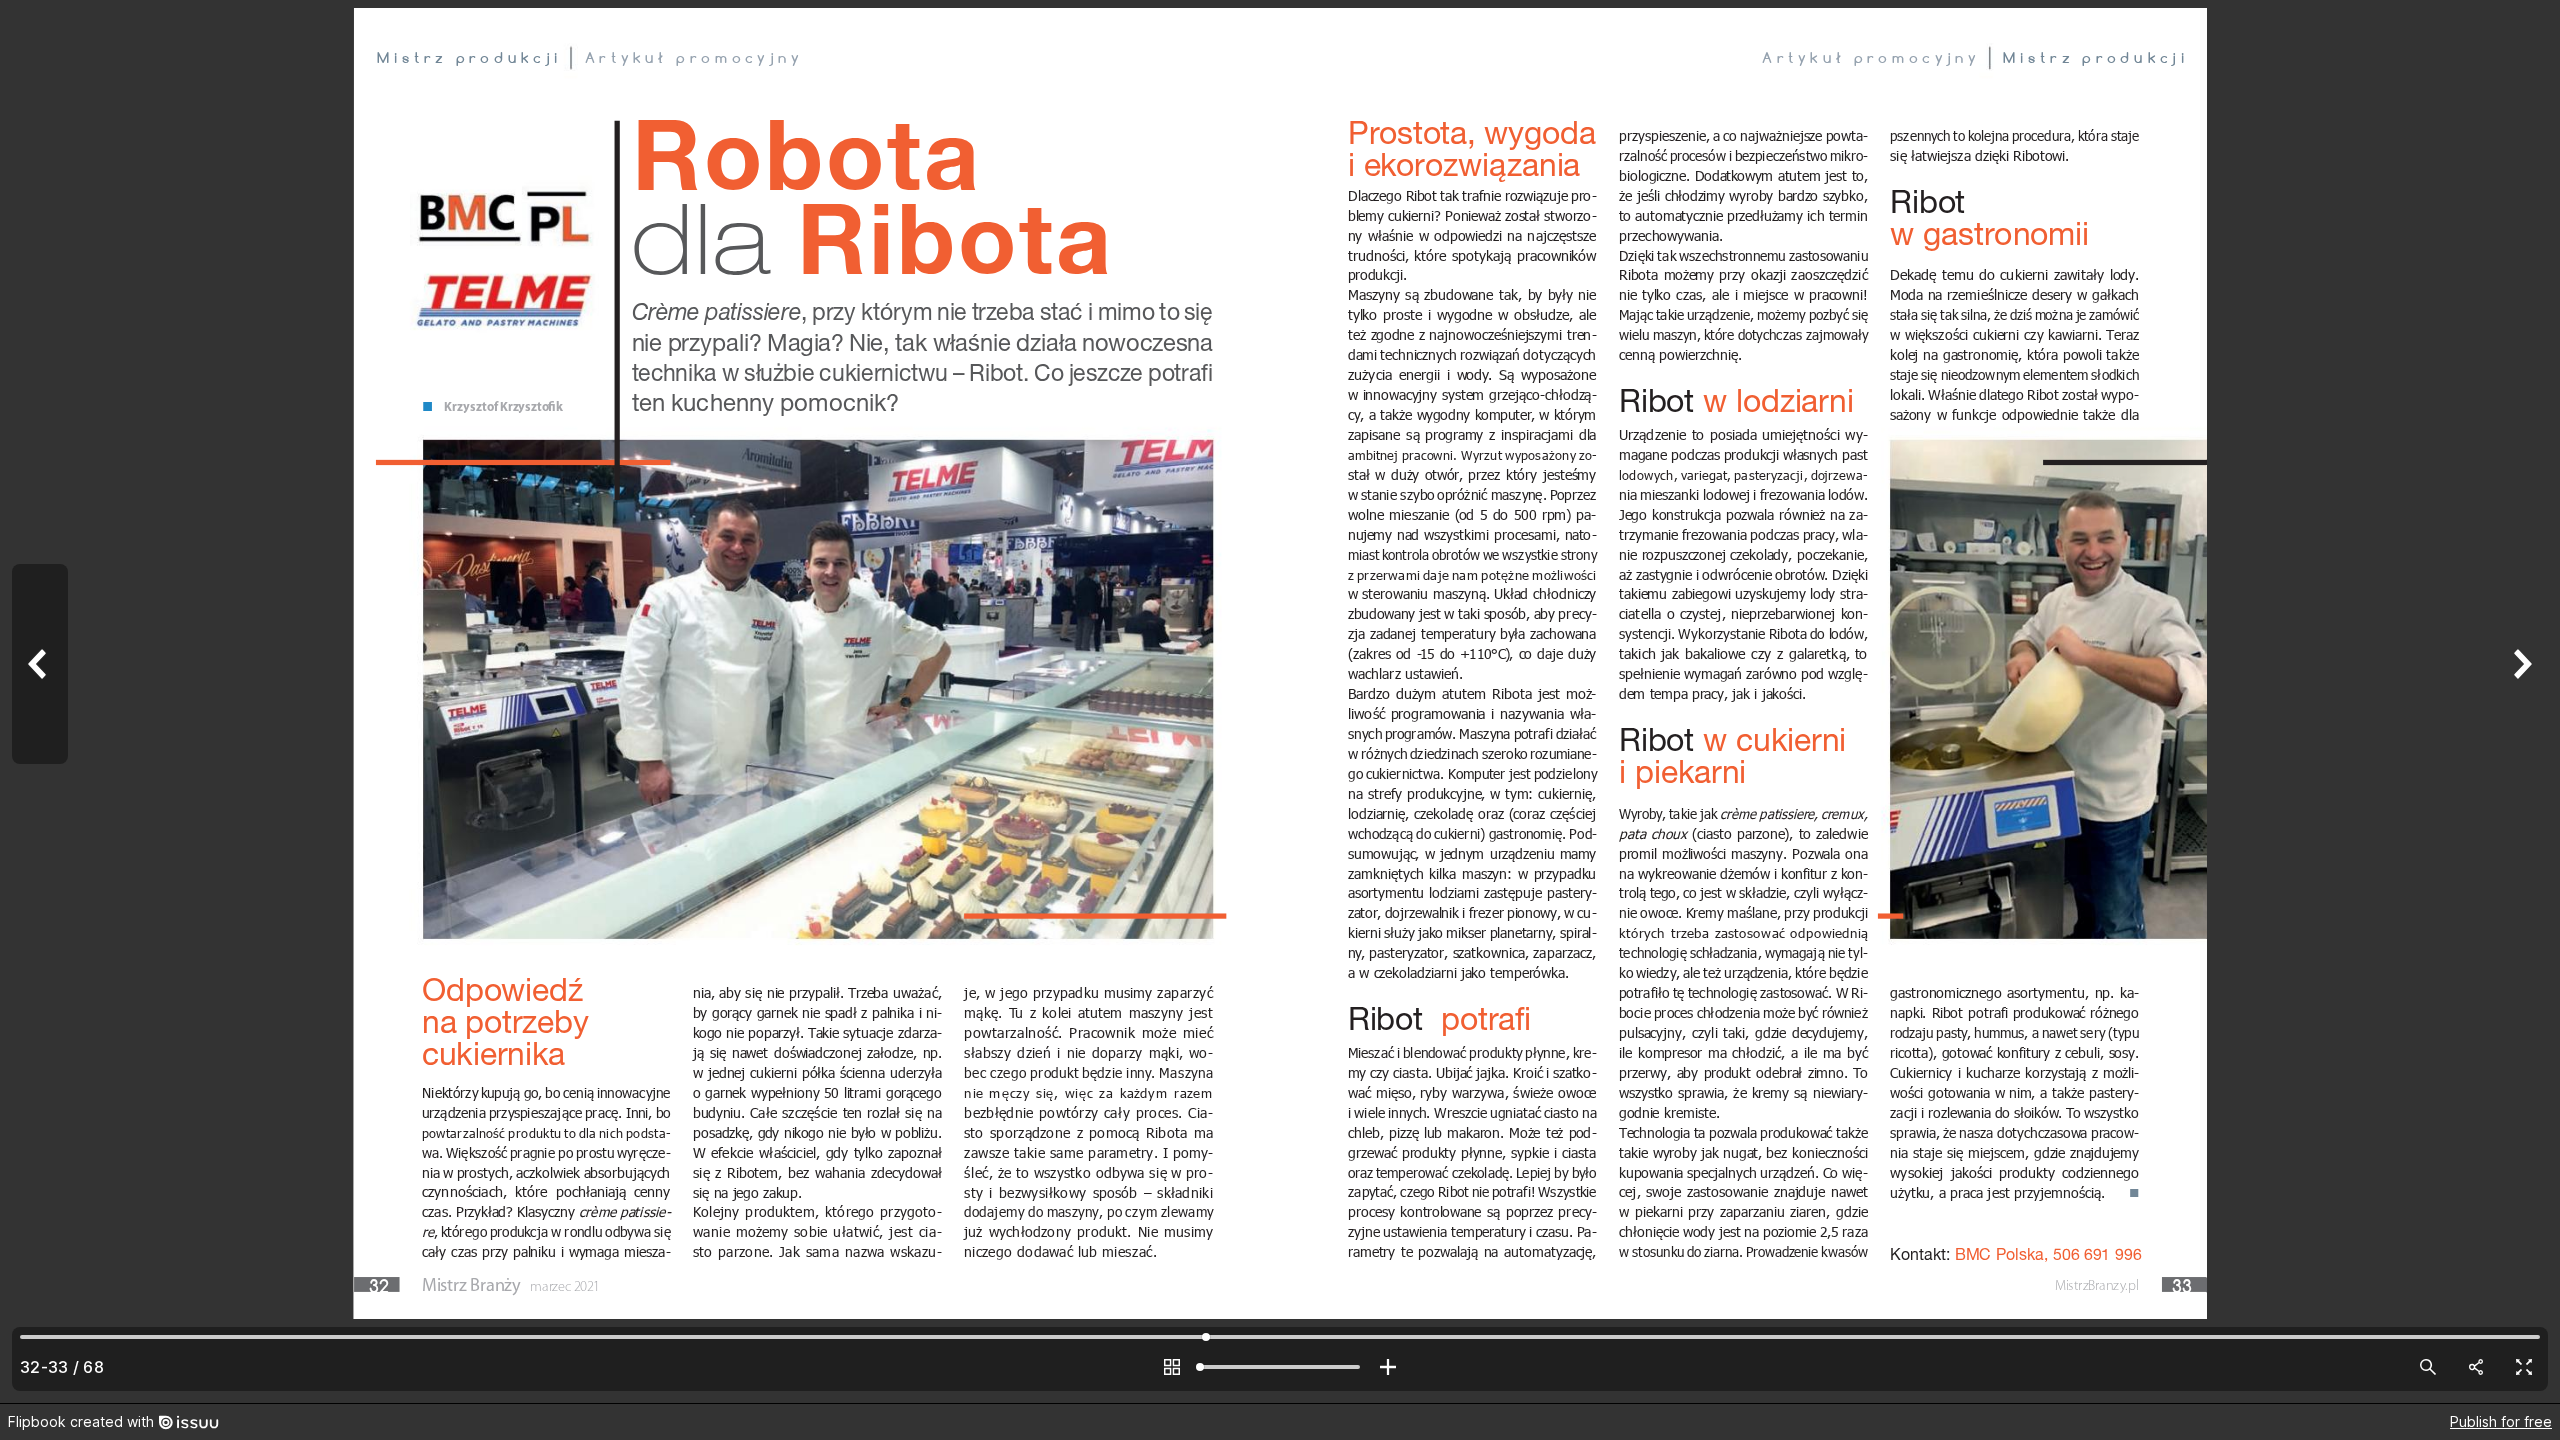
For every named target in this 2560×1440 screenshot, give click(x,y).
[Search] (2428, 1367)
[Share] (2476, 1367)
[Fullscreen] (2524, 1367)
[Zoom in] (1388, 1367)
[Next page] (2520, 701)
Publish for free (2501, 1421)
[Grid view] (1172, 1367)
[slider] (1280, 1367)
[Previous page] (40, 701)
